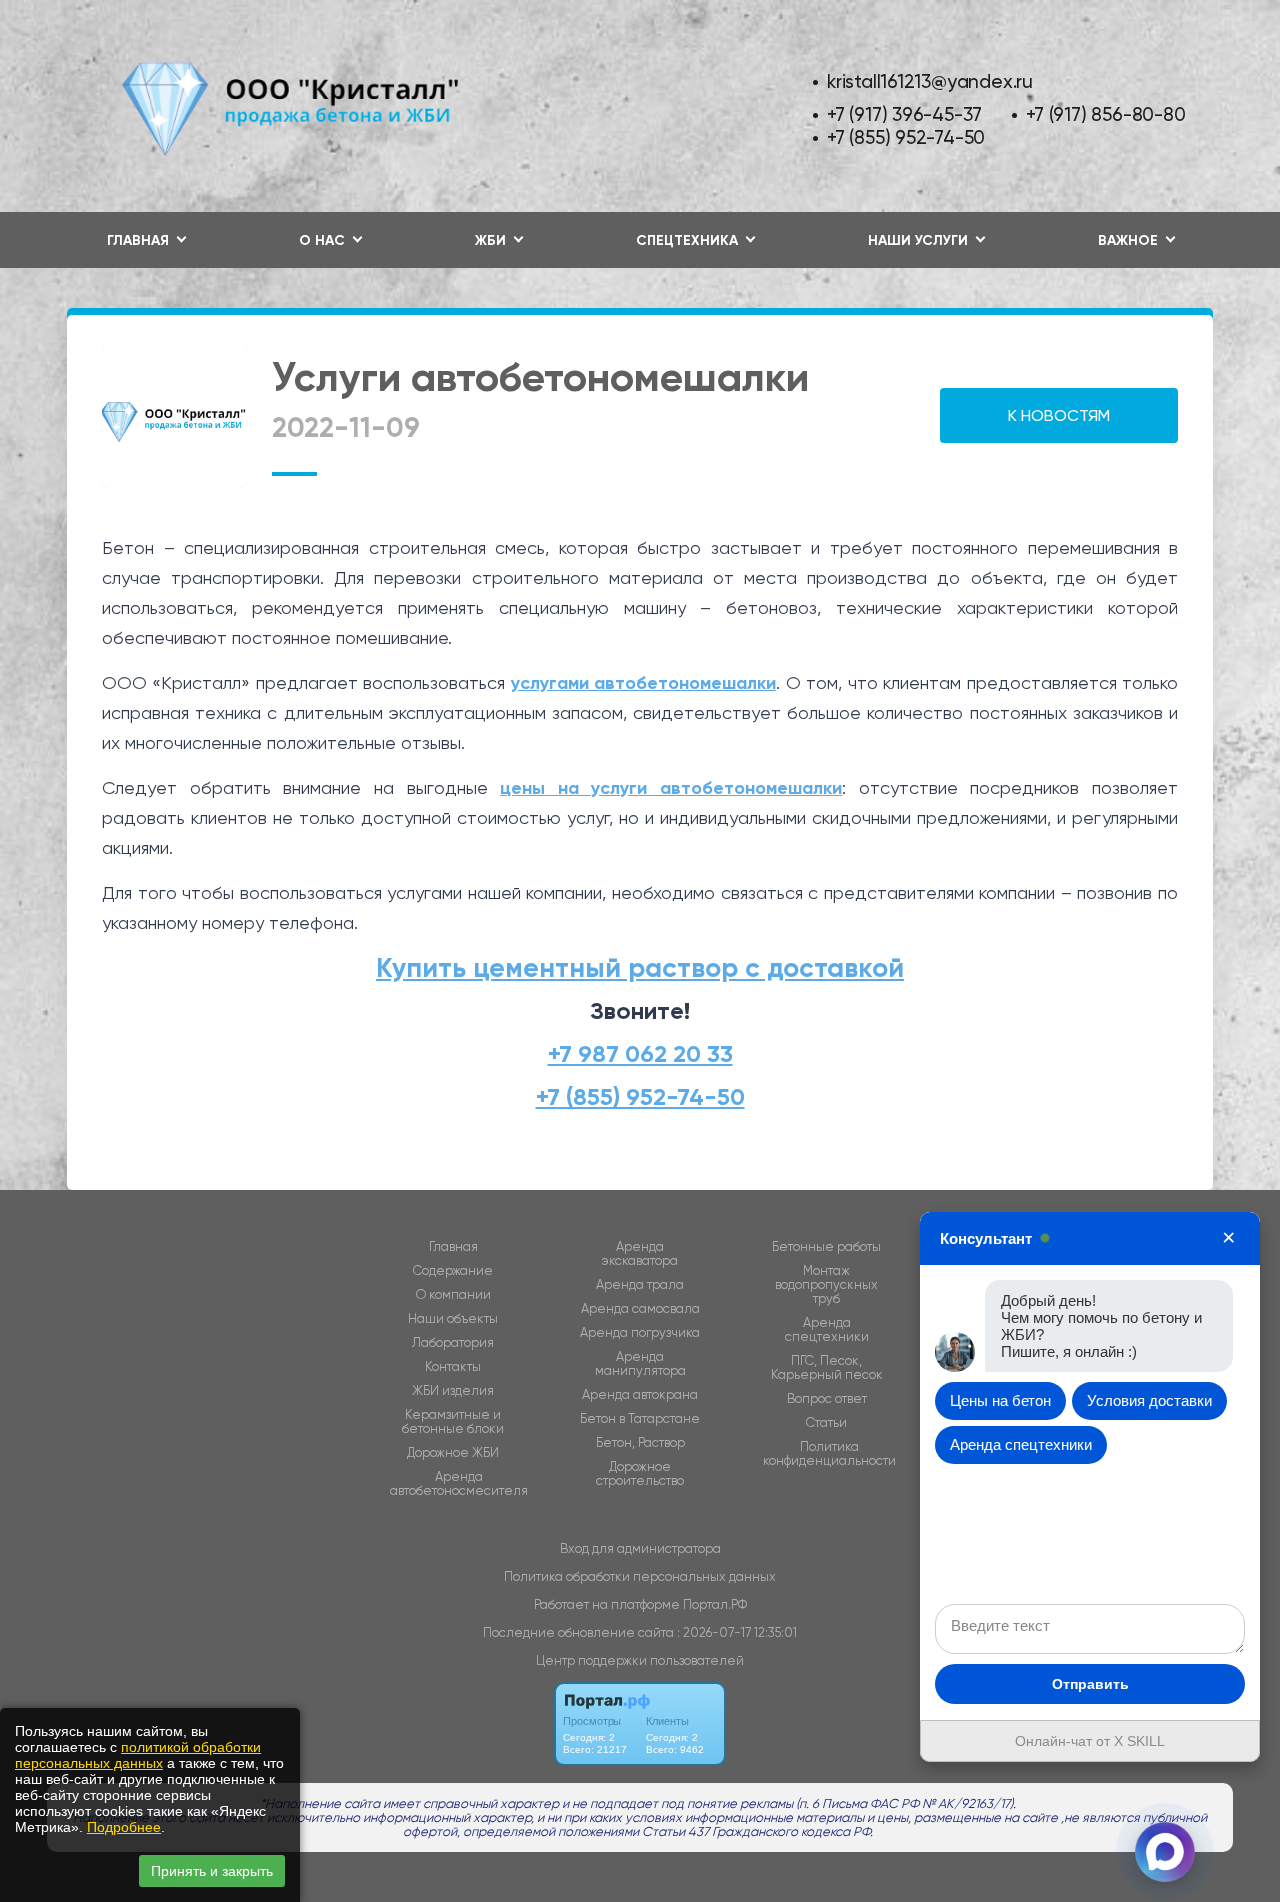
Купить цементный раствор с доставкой (640, 967)
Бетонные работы (826, 1247)
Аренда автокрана (640, 1395)
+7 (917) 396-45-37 (904, 114)
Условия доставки (1149, 1400)
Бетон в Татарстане (640, 1419)
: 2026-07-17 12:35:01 (737, 1632)
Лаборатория (453, 1343)
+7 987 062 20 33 (640, 1053)
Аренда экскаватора (640, 1254)
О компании (453, 1295)
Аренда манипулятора (640, 1364)
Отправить (1090, 1684)
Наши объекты (453, 1319)
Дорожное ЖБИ (453, 1453)
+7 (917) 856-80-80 (1105, 114)
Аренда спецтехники (827, 1330)
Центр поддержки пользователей (640, 1660)
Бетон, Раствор (640, 1443)
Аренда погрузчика (640, 1333)
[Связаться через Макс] (1165, 1852)
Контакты (453, 1367)
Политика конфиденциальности (829, 1454)
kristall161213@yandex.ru (930, 81)
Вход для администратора (640, 1548)
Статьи (826, 1423)
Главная (453, 1247)
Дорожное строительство (640, 1474)
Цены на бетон (1000, 1400)
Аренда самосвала (640, 1309)
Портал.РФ (715, 1604)
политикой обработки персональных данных (138, 1755)
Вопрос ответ (827, 1399)
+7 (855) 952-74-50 (906, 137)
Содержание (453, 1271)
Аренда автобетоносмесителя (459, 1484)
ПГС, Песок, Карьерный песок (827, 1368)
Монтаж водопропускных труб (826, 1285)
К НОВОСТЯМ (1059, 415)
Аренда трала (640, 1285)
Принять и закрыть (212, 1871)
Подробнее (124, 1827)
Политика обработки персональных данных (640, 1576)
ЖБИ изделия (453, 1391)
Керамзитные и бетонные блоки (453, 1422)
